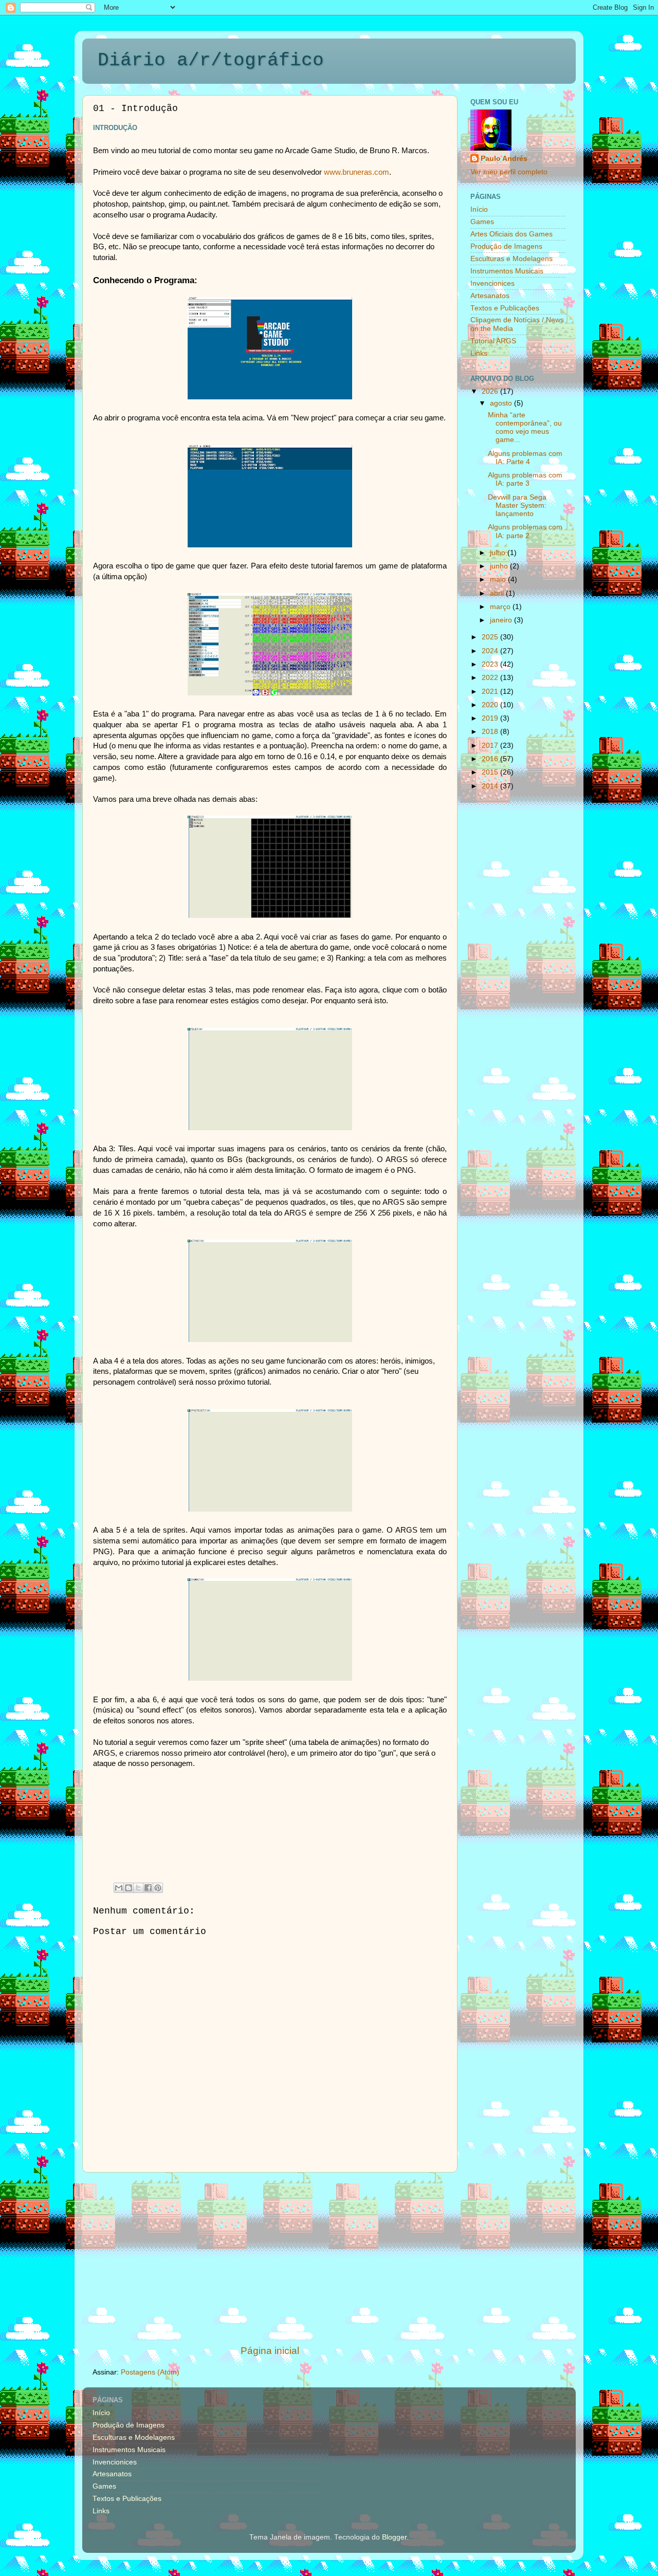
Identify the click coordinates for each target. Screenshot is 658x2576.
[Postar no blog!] (129, 1888)
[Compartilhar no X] (138, 1888)
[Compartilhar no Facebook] (148, 1888)
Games (482, 222)
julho (499, 553)
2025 (491, 637)
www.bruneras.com (357, 172)
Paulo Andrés (504, 159)
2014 (491, 786)
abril (498, 593)
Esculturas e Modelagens (511, 259)
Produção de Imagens (506, 246)
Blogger (394, 2537)
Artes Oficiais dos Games (511, 234)
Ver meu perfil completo (509, 172)
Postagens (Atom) (150, 2372)
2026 (491, 391)
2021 (491, 692)
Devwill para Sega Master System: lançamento (517, 505)
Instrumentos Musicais (507, 271)
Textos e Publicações (505, 308)
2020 (491, 705)
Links (479, 353)
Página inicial (270, 2351)
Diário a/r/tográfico (211, 60)
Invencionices (492, 283)
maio (499, 579)
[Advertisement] (270, 2258)
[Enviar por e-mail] (119, 1888)
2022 (491, 678)
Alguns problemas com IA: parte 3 (525, 479)
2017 (491, 746)
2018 (491, 732)
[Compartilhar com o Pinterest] (158, 1888)
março (501, 607)
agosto (502, 403)
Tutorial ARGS (493, 341)
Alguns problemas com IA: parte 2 (525, 531)
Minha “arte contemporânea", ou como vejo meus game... (525, 428)
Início (479, 209)
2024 (491, 651)
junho (500, 566)
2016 (491, 759)
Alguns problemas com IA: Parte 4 (525, 458)
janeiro (502, 620)
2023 (491, 664)
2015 (491, 772)
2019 (491, 718)
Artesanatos (490, 296)
